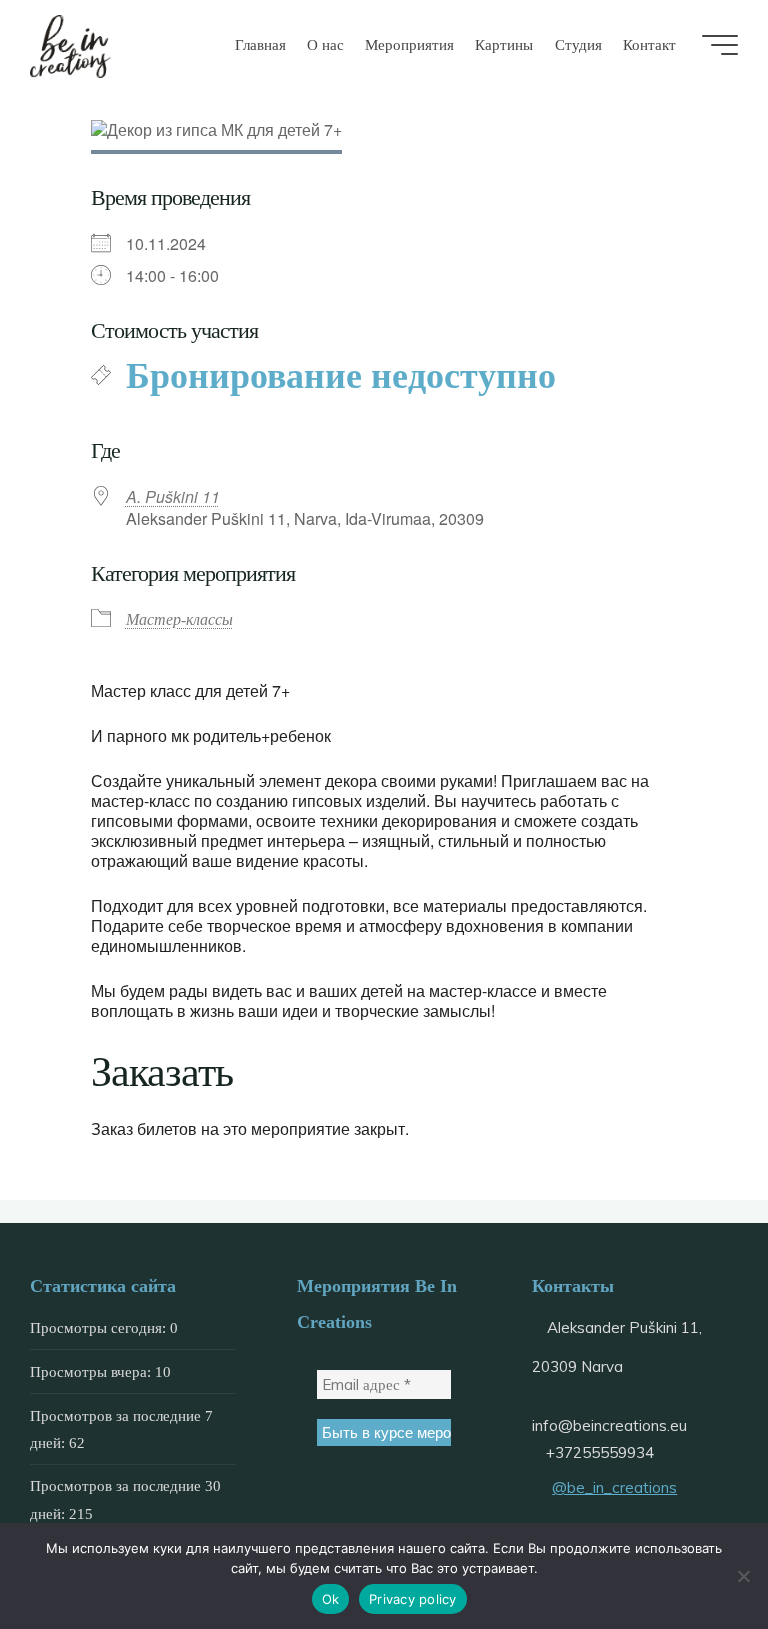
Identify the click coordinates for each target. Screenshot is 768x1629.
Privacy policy (413, 1599)
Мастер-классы (179, 620)
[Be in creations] (71, 44)
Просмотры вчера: (92, 1371)
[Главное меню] (720, 45)
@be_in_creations (614, 1487)
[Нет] (743, 1576)
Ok (331, 1599)
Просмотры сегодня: (100, 1327)
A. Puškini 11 (173, 496)
